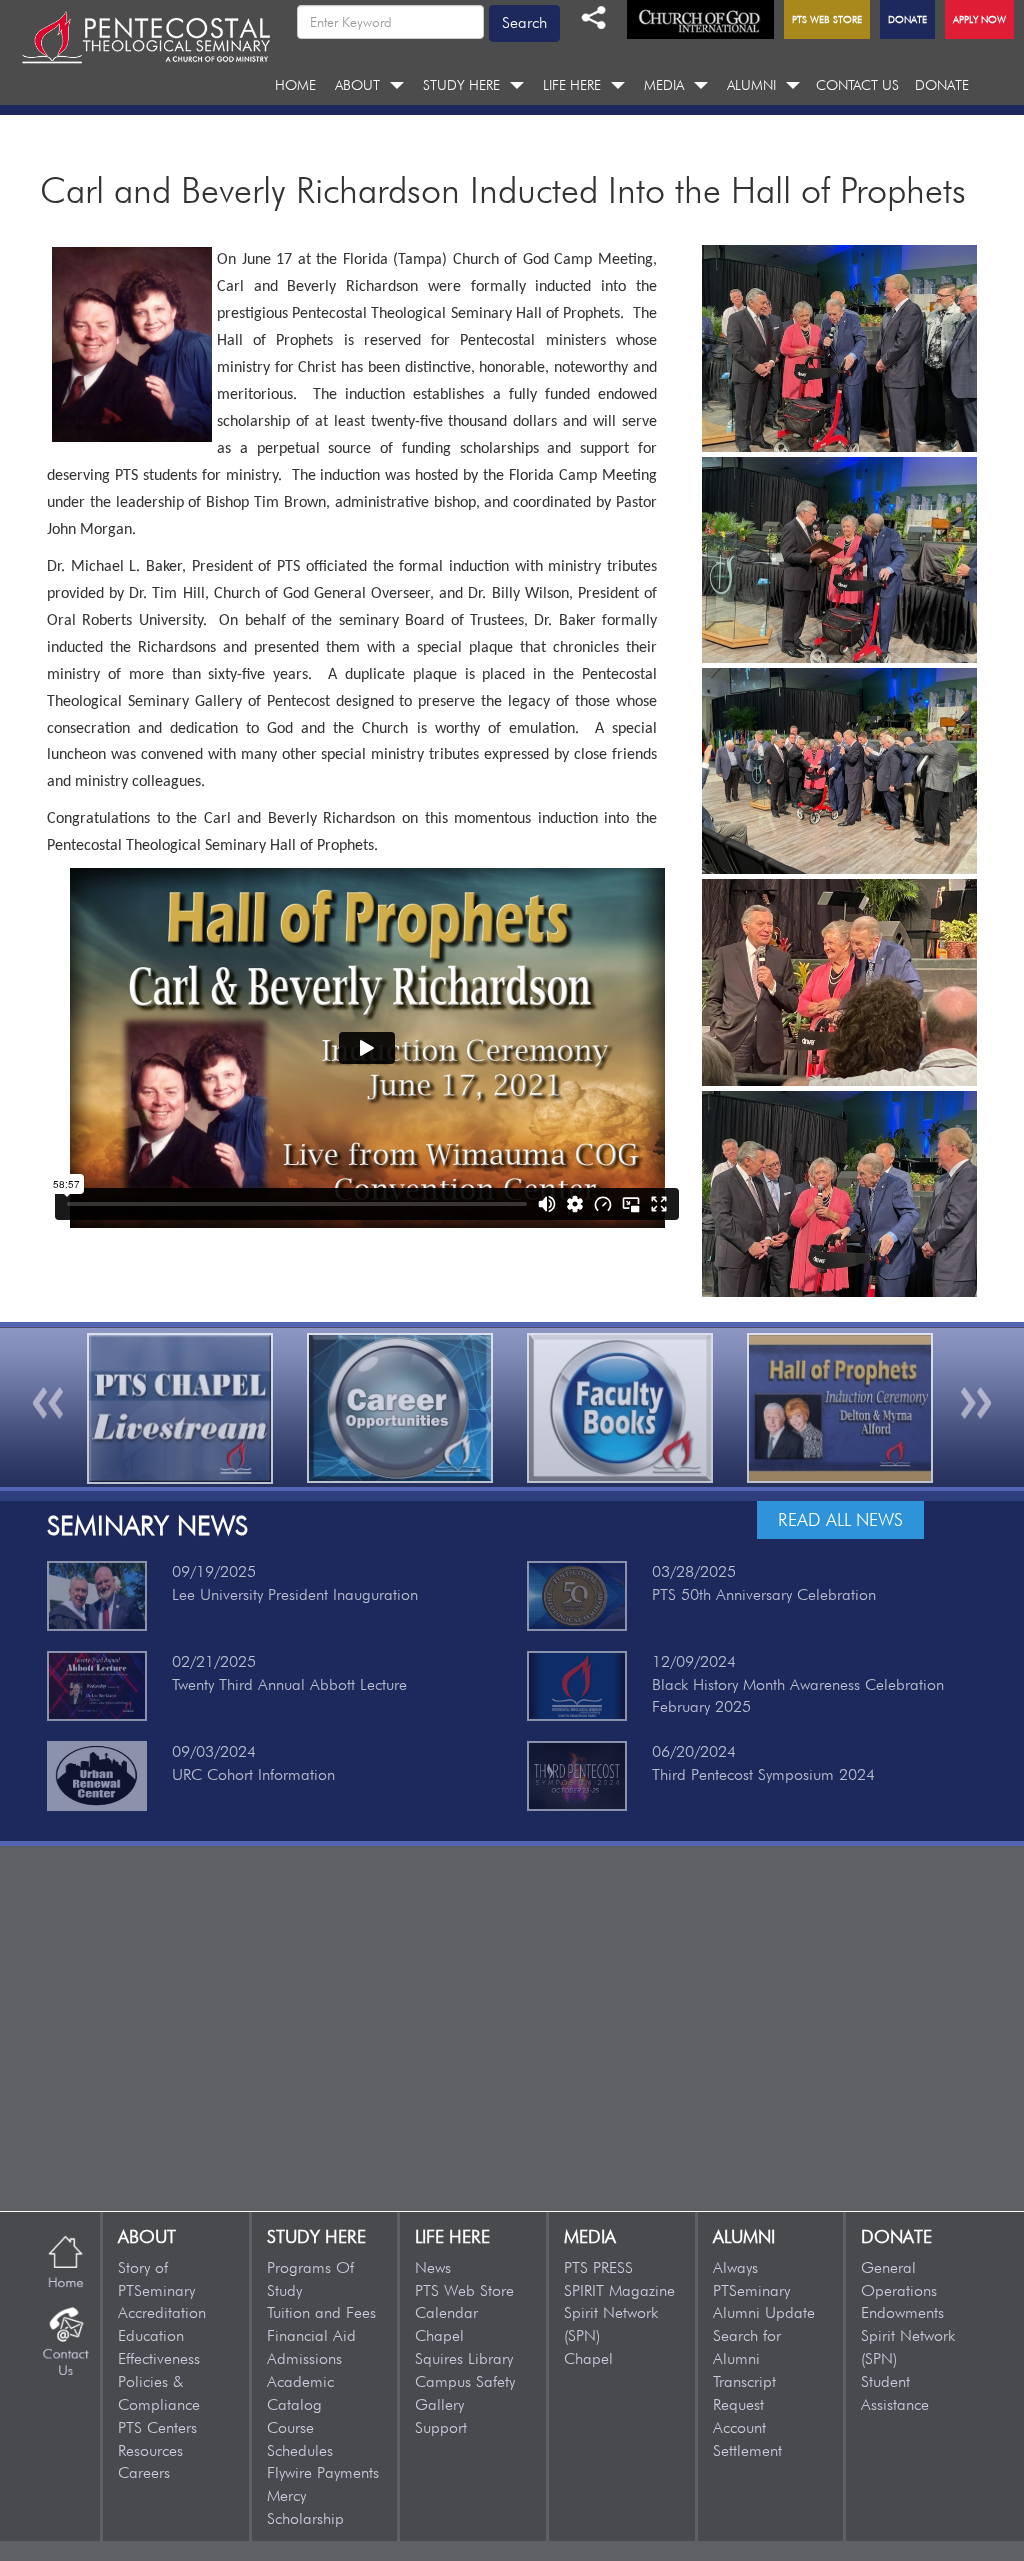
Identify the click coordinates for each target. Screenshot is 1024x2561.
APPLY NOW (979, 19)
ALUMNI (751, 85)
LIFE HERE (572, 85)
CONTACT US (857, 85)
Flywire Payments (323, 2472)
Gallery (439, 2404)
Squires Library (464, 2358)
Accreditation (162, 2312)
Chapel (439, 2335)
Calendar (446, 2312)
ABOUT (357, 85)
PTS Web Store (464, 2290)
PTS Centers (157, 2427)
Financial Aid (311, 2335)
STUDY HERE (461, 85)
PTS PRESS (598, 2267)
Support (441, 2427)
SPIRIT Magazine (619, 2290)
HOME (295, 85)
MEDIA (664, 85)
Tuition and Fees (321, 2312)
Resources (150, 2450)
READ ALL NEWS (840, 1519)
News (433, 2267)
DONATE (942, 85)
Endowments (902, 2312)
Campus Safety (465, 2381)
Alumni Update (764, 2312)
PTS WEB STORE (827, 19)
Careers (144, 2472)
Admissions (304, 2358)
